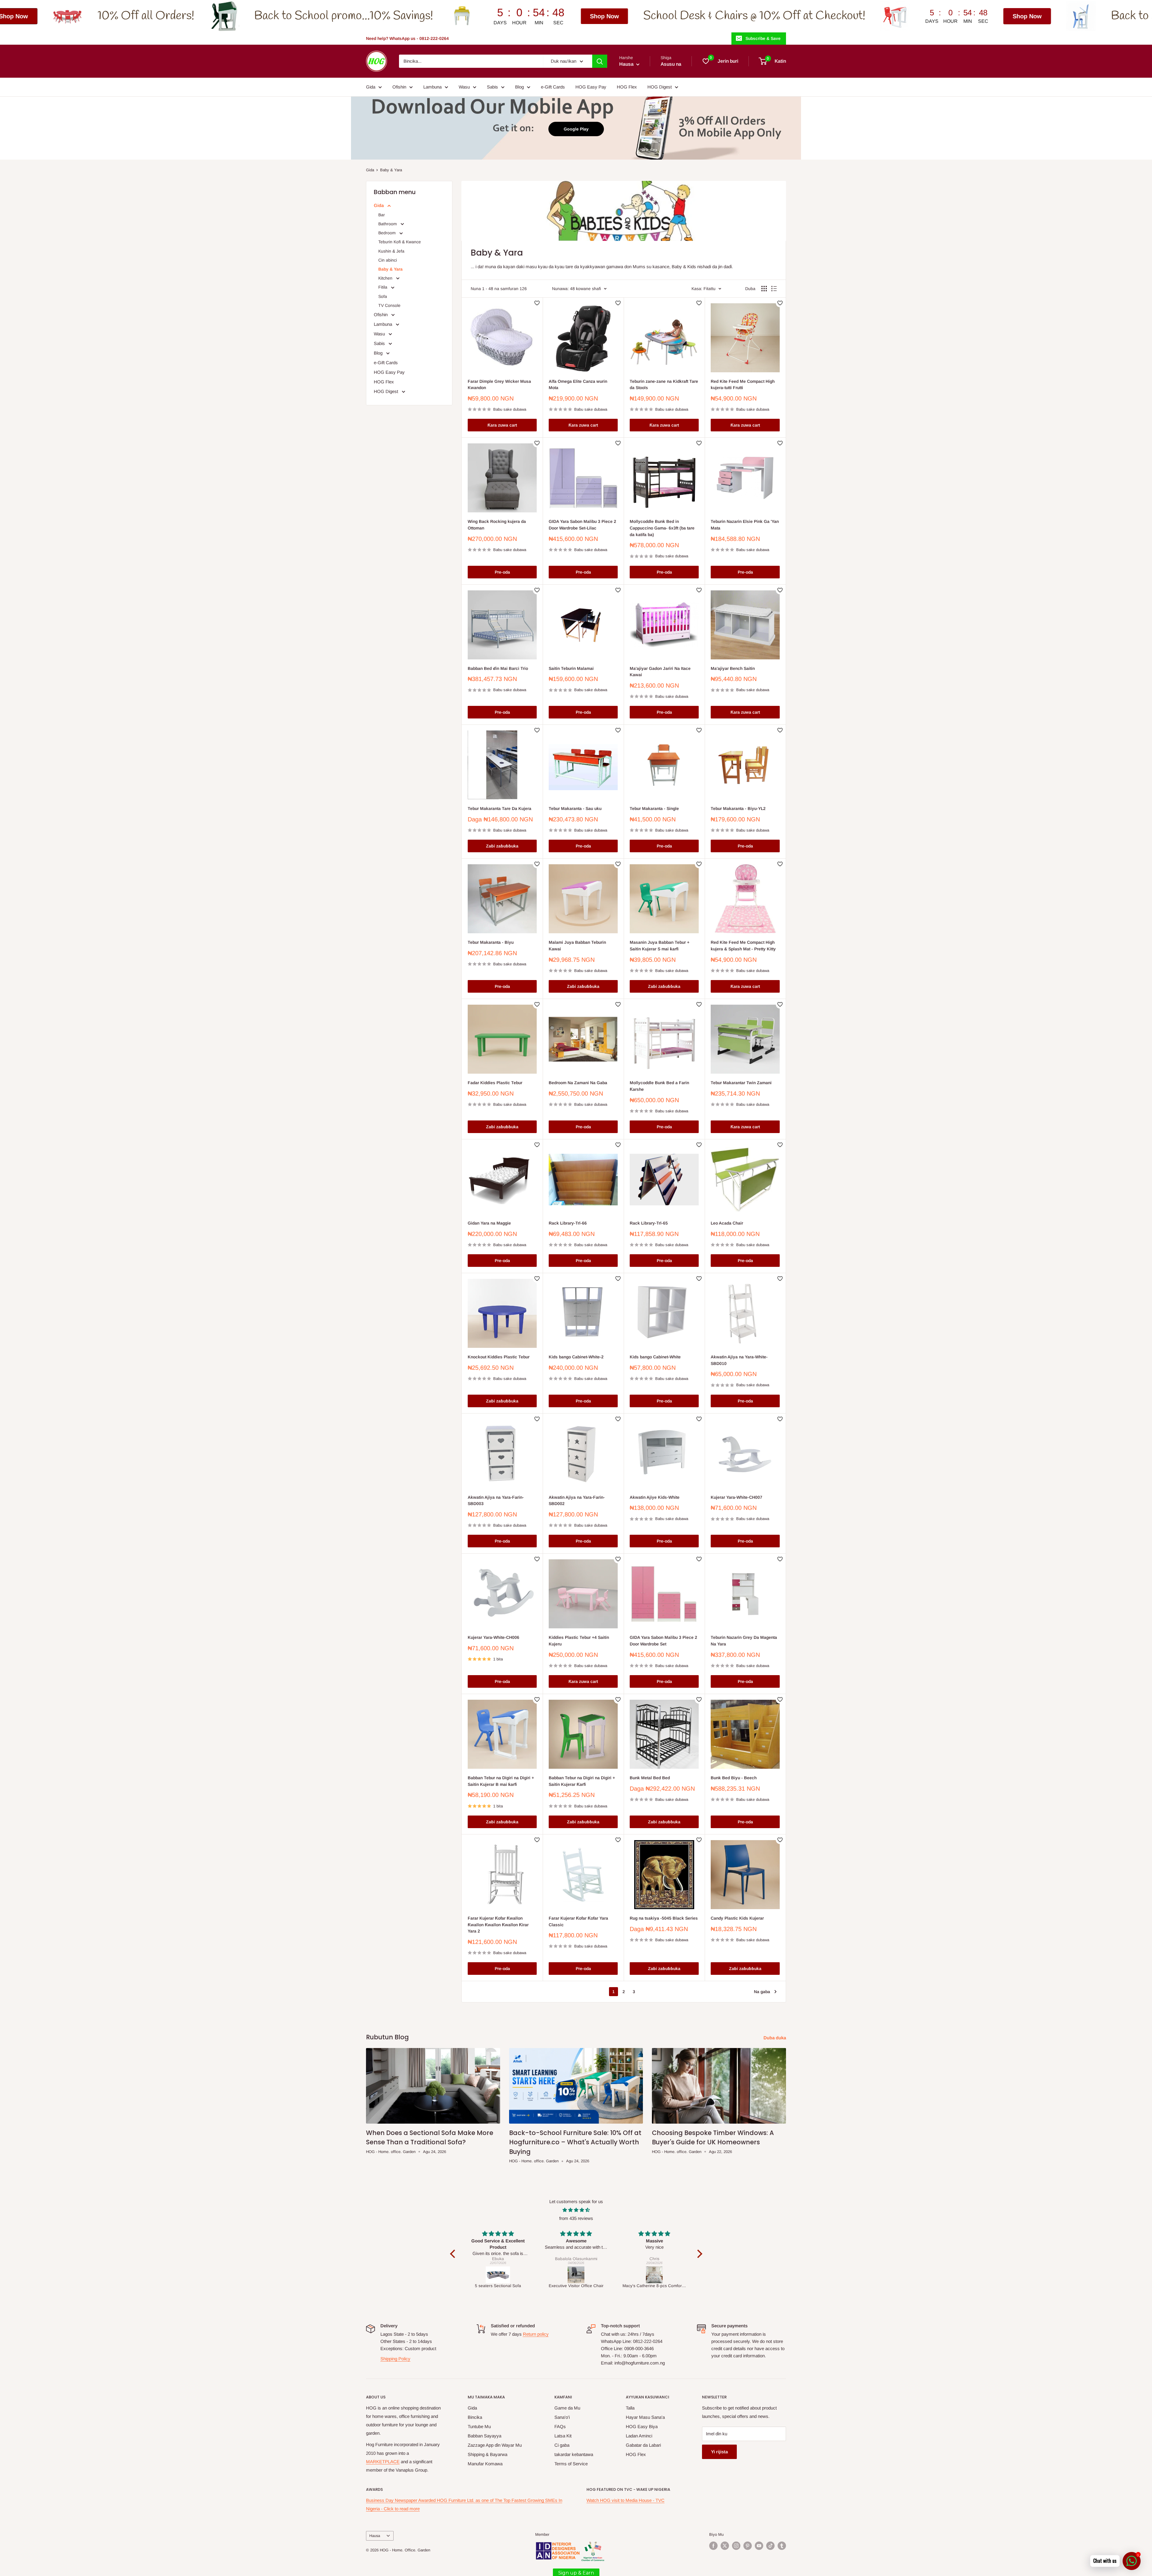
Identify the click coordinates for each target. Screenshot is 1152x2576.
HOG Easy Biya (642, 2426)
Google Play (576, 129)
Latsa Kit (563, 2436)
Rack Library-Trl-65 (649, 1223)
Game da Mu (567, 2408)
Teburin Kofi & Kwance (400, 242)
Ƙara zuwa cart (502, 425)
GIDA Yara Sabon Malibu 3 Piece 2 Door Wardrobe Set (663, 1641)
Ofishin (399, 87)
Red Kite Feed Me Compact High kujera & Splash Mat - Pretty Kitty (743, 946)
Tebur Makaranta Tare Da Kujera (499, 808)
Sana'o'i (562, 2417)
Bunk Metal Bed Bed (650, 1778)
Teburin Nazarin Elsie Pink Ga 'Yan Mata (745, 525)
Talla (630, 2408)
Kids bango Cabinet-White (655, 1357)
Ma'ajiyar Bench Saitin (733, 668)
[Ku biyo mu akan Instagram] (736, 2546)
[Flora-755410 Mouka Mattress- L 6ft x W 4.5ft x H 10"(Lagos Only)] (655, 2275)
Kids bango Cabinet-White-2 (576, 1357)
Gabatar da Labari (643, 2445)
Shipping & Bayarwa (487, 2454)
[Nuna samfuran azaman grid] (764, 289)
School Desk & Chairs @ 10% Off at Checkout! (282, 16)
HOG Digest (660, 87)
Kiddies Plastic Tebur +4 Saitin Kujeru (579, 1641)
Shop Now (132, 16)
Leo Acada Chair (727, 1223)
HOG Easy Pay (591, 87)
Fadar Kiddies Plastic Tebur (495, 1083)
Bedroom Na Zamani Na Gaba (578, 1083)
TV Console (389, 305)
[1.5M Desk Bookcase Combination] (498, 2275)
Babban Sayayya (484, 2436)
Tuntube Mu (479, 2426)
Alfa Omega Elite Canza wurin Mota (578, 385)
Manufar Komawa (485, 2464)
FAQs (560, 2426)
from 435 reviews (576, 2218)
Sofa (383, 296)
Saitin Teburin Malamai (571, 668)
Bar (382, 215)
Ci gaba (562, 2445)
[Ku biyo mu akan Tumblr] (782, 2546)
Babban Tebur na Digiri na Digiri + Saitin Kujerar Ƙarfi (582, 1781)
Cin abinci (388, 260)
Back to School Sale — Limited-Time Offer (743, 16)
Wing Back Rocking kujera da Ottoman (497, 525)
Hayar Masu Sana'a (645, 2417)
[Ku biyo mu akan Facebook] (713, 2546)
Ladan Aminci (639, 2436)
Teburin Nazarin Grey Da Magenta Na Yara (744, 1641)
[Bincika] (600, 61)
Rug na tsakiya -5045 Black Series (664, 1918)
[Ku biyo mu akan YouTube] (759, 2546)
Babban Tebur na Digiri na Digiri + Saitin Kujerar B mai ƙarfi (501, 1781)
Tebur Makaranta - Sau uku (575, 808)
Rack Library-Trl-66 (568, 1223)
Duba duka (775, 2038)
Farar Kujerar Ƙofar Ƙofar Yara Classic (578, 1921)
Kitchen (386, 278)
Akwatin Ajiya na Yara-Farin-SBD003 (496, 1501)
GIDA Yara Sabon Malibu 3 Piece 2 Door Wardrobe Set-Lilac (582, 525)
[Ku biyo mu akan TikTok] (770, 2546)
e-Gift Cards (553, 87)
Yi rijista (719, 2452)
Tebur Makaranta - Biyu (491, 942)
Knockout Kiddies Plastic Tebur (499, 1357)
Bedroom (388, 233)
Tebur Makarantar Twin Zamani (741, 1083)
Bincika (475, 2417)
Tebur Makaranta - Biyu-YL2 (738, 808)
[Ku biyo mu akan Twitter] (725, 2546)
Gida (371, 87)
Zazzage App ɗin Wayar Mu (495, 2445)
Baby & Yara (391, 170)
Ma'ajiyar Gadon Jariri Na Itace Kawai (660, 672)
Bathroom (388, 224)
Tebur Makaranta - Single (654, 808)
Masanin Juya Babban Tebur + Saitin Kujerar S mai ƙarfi (660, 946)
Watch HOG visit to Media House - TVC (625, 2500)
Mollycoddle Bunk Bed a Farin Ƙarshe (659, 1086)
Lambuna (432, 87)
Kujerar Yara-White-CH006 (493, 1637)
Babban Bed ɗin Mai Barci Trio (498, 668)
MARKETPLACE (383, 2462)
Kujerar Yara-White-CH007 (736, 1497)
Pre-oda (502, 572)
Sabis (492, 87)
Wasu (464, 87)
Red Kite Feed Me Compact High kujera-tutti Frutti (743, 385)
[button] (454, 2254)
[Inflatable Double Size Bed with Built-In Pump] (577, 2275)
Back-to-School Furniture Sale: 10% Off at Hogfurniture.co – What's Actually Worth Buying (575, 2142)
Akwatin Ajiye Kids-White (655, 1497)
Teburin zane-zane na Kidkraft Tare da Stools (664, 385)
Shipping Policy (395, 2359)
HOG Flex (627, 87)
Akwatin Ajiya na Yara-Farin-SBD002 (577, 1501)
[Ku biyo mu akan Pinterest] (748, 2546)
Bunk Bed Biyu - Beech (734, 1778)
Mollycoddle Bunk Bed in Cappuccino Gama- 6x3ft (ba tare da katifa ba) (662, 528)
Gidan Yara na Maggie (489, 1223)
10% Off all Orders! (1063, 16)
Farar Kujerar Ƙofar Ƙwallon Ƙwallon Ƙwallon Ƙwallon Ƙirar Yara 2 (498, 1925)
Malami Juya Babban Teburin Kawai (577, 946)
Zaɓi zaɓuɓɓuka (502, 846)
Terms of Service (571, 2464)
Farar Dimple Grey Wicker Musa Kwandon (499, 385)
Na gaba (762, 1992)
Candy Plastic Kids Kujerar (737, 1918)
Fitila (383, 287)
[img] (576, 2210)
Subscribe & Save (763, 38)
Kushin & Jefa (391, 251)
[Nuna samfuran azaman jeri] (774, 289)
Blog (519, 87)
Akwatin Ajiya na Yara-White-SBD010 (739, 1360)
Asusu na (671, 64)
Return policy (536, 2334)
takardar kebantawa (574, 2454)
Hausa (375, 2536)
